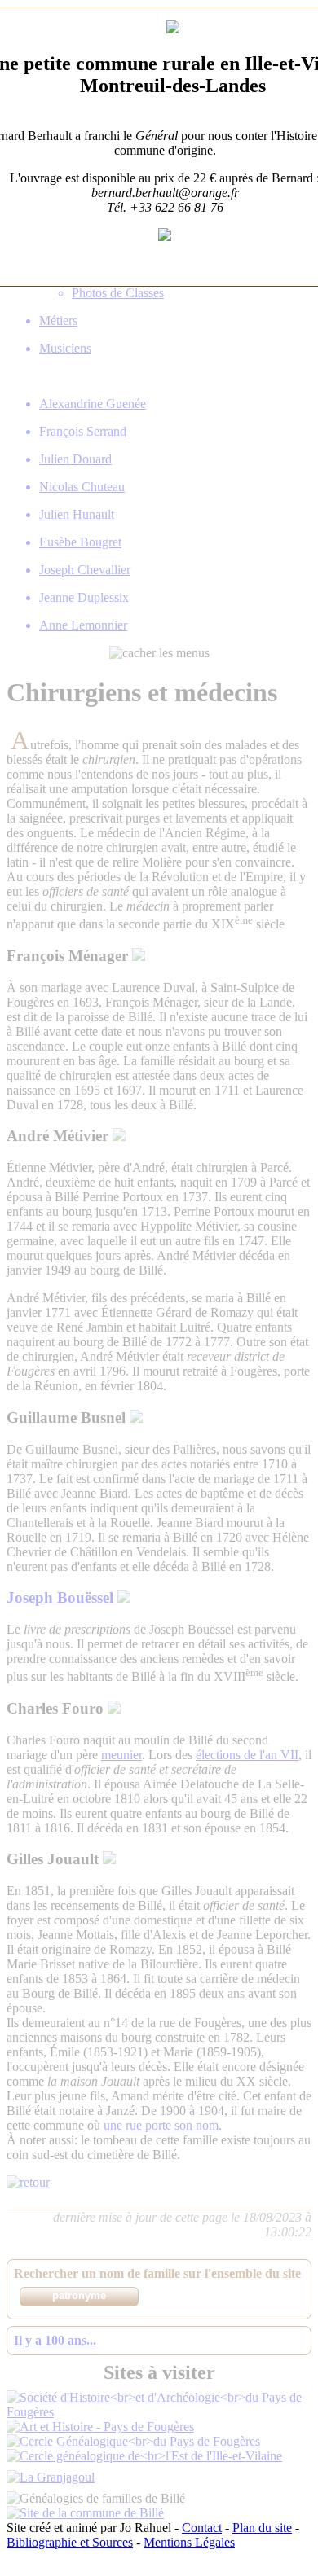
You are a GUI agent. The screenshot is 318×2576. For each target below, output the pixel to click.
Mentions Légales (189, 2542)
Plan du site (262, 2528)
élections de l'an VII (247, 1755)
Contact (202, 2528)
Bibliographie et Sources (70, 2542)
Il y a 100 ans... (55, 2340)
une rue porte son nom (161, 2125)
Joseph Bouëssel (62, 1597)
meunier (121, 1755)
